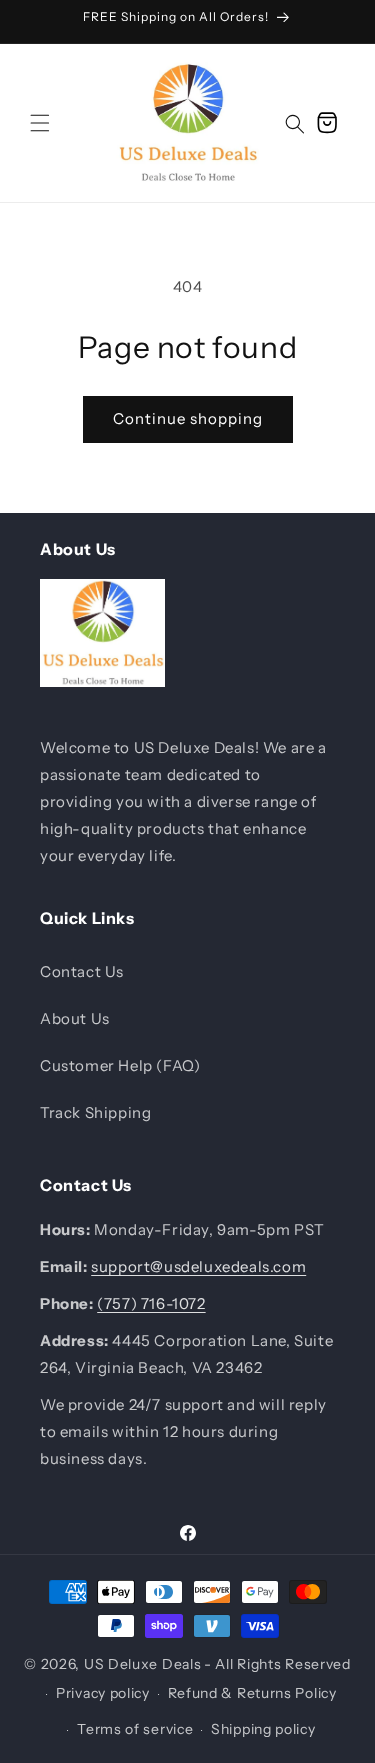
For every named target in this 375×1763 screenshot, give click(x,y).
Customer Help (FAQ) (120, 1065)
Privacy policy (103, 1693)
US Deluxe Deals (143, 1664)
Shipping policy (263, 1729)
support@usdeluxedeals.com (198, 1266)
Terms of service (135, 1729)
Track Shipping (95, 1112)
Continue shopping (188, 418)
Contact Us (82, 971)
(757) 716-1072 (151, 1303)
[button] (40, 123)
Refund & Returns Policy (252, 1693)
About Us (75, 1018)
